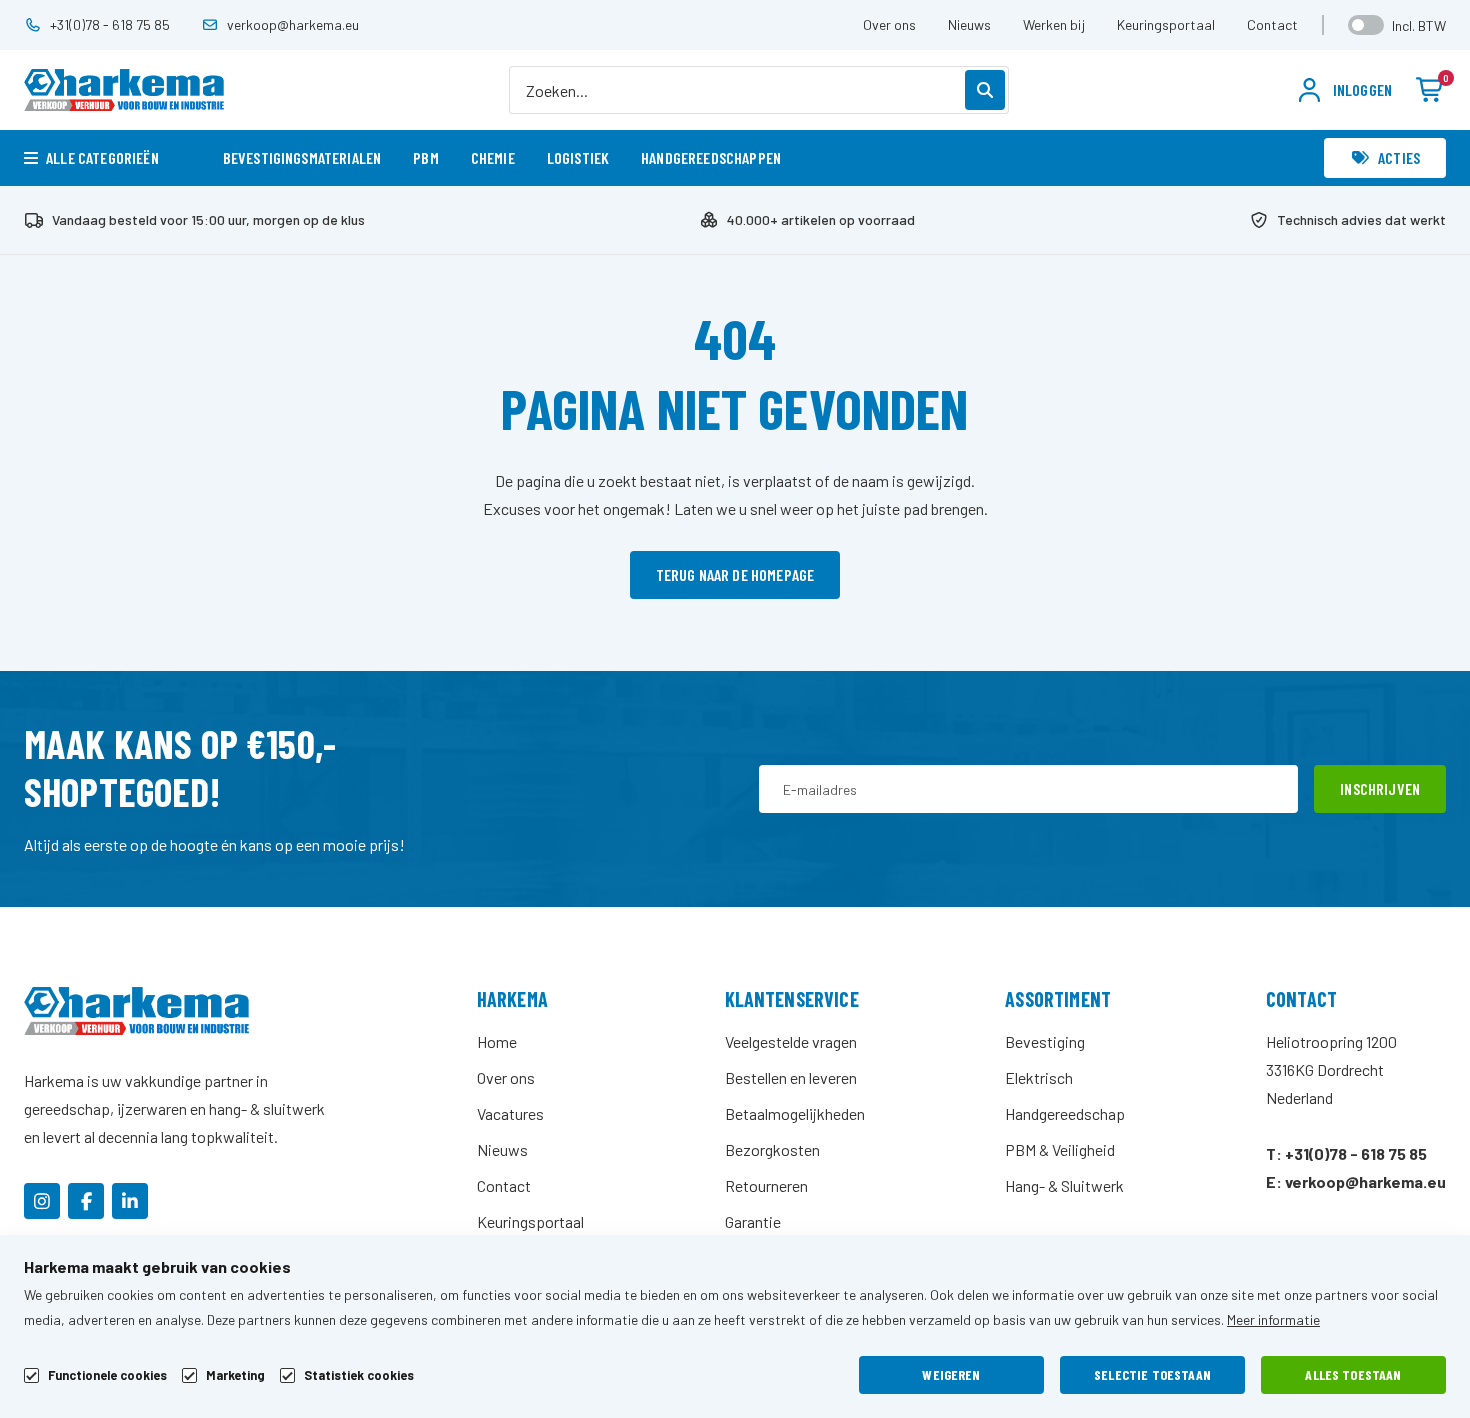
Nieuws (969, 24)
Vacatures (510, 1113)
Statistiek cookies (359, 1375)
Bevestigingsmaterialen (302, 157)
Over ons (889, 24)
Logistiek (578, 157)
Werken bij (1054, 24)
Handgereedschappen (711, 157)
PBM (425, 157)
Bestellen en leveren (791, 1077)
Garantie (753, 1221)
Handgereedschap (1065, 1113)
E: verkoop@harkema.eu (1356, 1181)
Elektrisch (1039, 1077)
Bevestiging (1045, 1041)
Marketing (235, 1375)
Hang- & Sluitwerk (1064, 1185)
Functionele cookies (107, 1375)
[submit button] (985, 90)
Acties (1399, 157)
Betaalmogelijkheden (795, 1113)
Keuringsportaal (1166, 24)
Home (497, 1041)
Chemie (493, 157)
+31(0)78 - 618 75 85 (110, 24)
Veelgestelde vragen (791, 1041)
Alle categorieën (102, 157)
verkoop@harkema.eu (293, 24)
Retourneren (766, 1185)
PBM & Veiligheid (1060, 1149)
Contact (1272, 24)
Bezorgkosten (772, 1149)
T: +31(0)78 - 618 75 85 (1346, 1153)
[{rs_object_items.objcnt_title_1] (42, 1201)
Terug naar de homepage (735, 574)
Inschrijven (1380, 788)
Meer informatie (1273, 1319)
